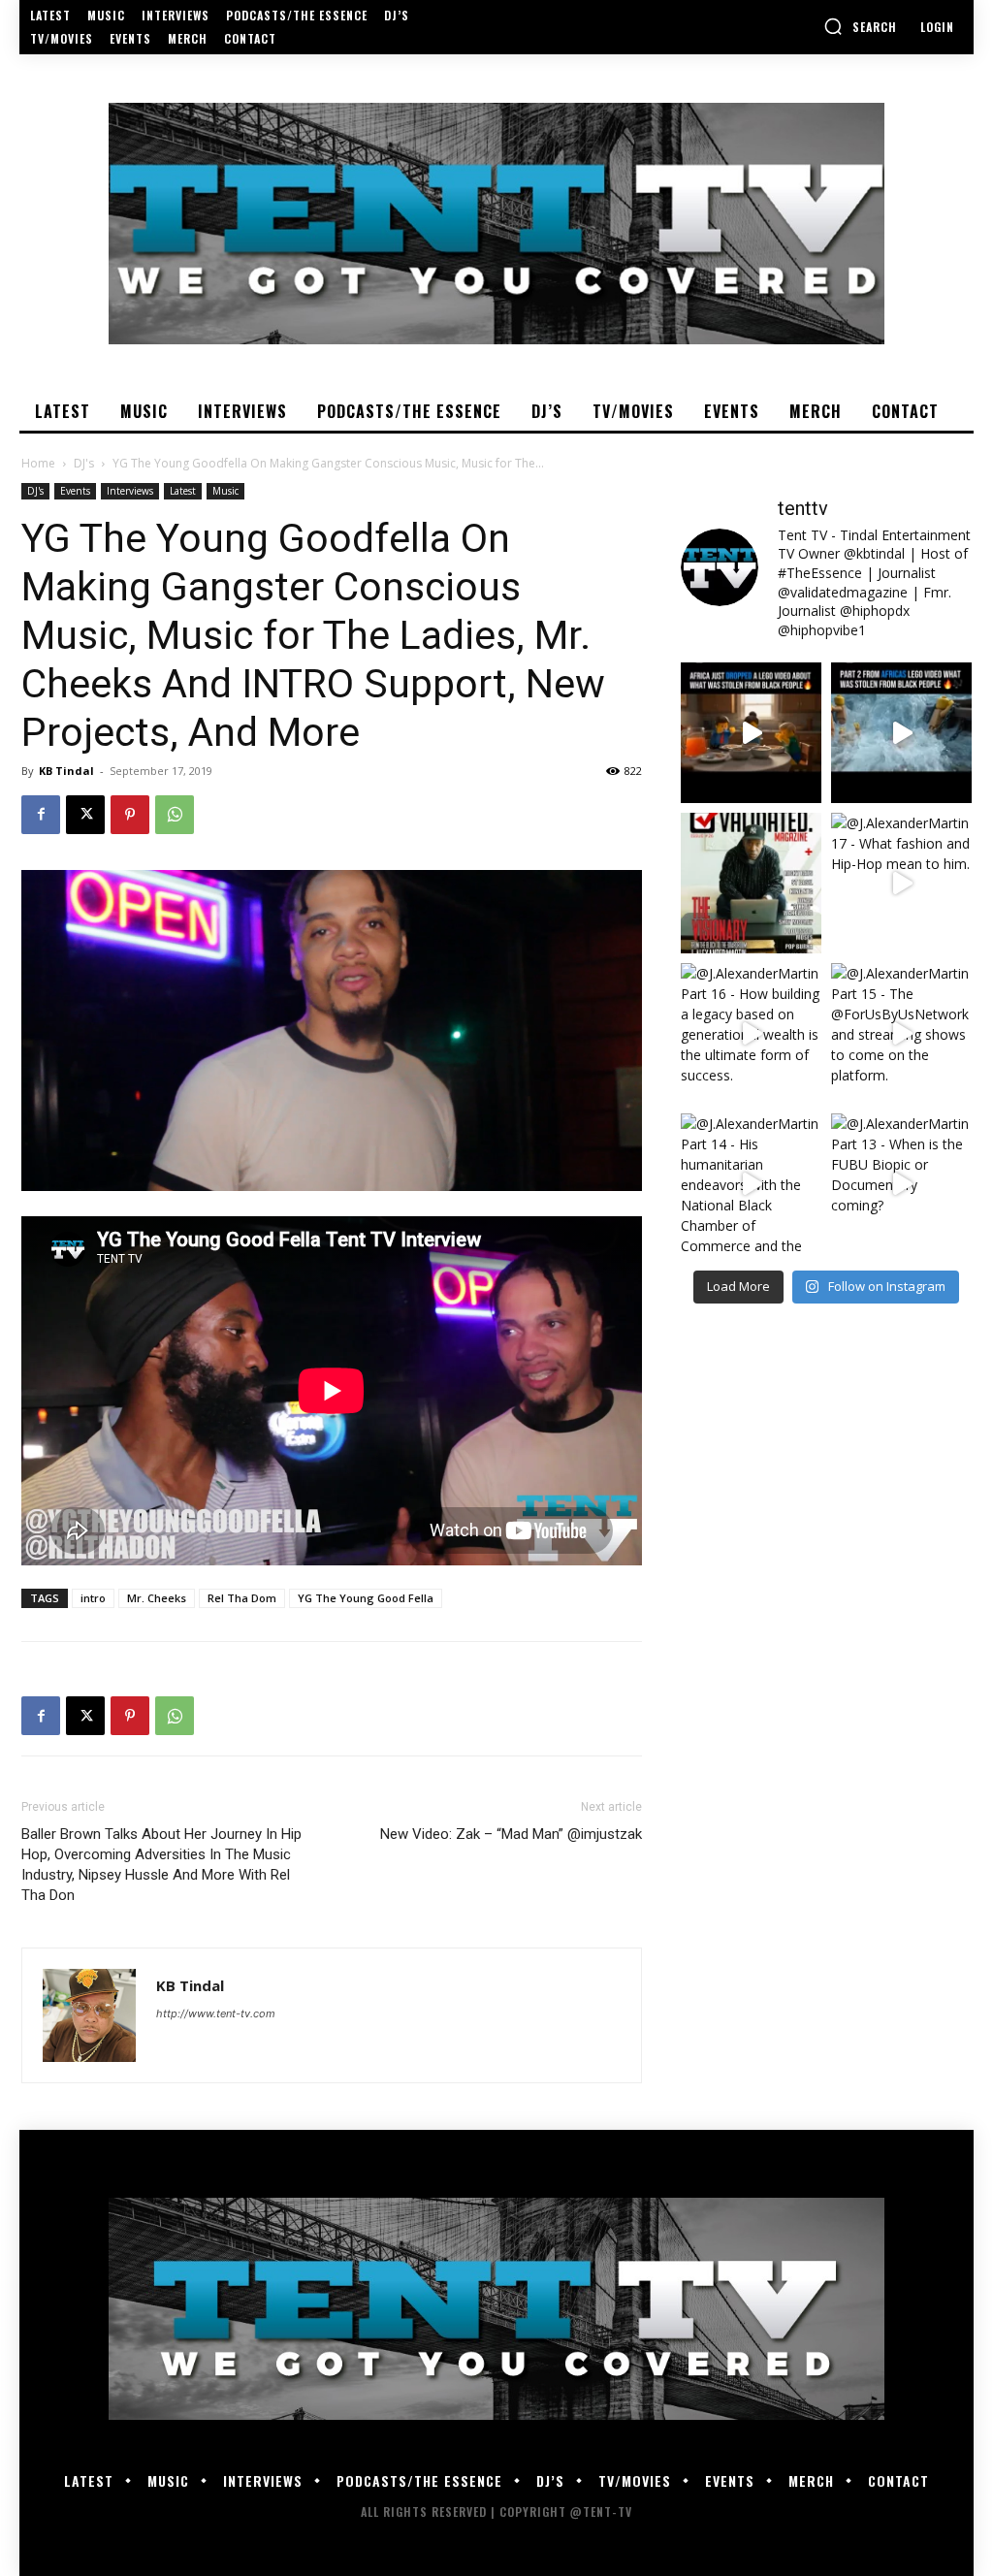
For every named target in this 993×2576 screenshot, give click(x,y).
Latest (183, 491)
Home (38, 463)
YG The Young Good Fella (366, 1598)
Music (225, 491)
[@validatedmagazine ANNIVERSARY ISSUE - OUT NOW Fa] (751, 883)
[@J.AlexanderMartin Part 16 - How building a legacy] (751, 1033)
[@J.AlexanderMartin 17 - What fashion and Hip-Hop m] (901, 883)
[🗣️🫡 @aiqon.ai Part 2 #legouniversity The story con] (901, 733)
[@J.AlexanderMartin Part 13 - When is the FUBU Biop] (901, 1184)
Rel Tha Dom (242, 1598)
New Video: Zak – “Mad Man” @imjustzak (511, 1834)
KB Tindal (66, 771)
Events (75, 491)
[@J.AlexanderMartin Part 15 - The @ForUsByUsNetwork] (901, 1033)
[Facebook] (41, 815)
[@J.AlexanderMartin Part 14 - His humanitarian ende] (751, 1184)
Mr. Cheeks (157, 1598)
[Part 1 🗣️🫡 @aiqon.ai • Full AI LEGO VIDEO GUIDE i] (751, 733)
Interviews (130, 491)
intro (93, 1598)
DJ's (84, 463)
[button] (860, 26)
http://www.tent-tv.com (216, 2013)
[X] (85, 815)
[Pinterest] (130, 815)
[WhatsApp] (175, 815)
